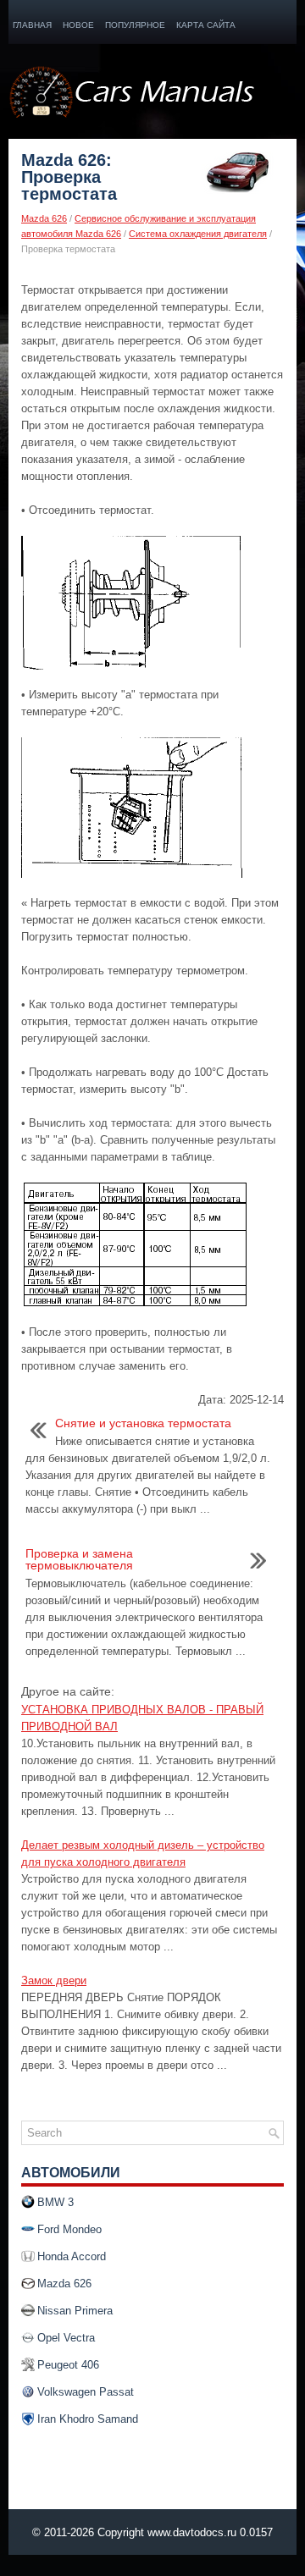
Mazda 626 (44, 218)
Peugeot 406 (68, 2365)
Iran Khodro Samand (88, 2419)
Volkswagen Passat (86, 2392)
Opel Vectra (66, 2338)
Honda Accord (72, 2256)
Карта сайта (206, 25)
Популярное (135, 25)
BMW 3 (55, 2202)
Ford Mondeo (69, 2229)
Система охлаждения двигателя (198, 234)
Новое (78, 25)
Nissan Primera (75, 2311)
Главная (32, 25)
